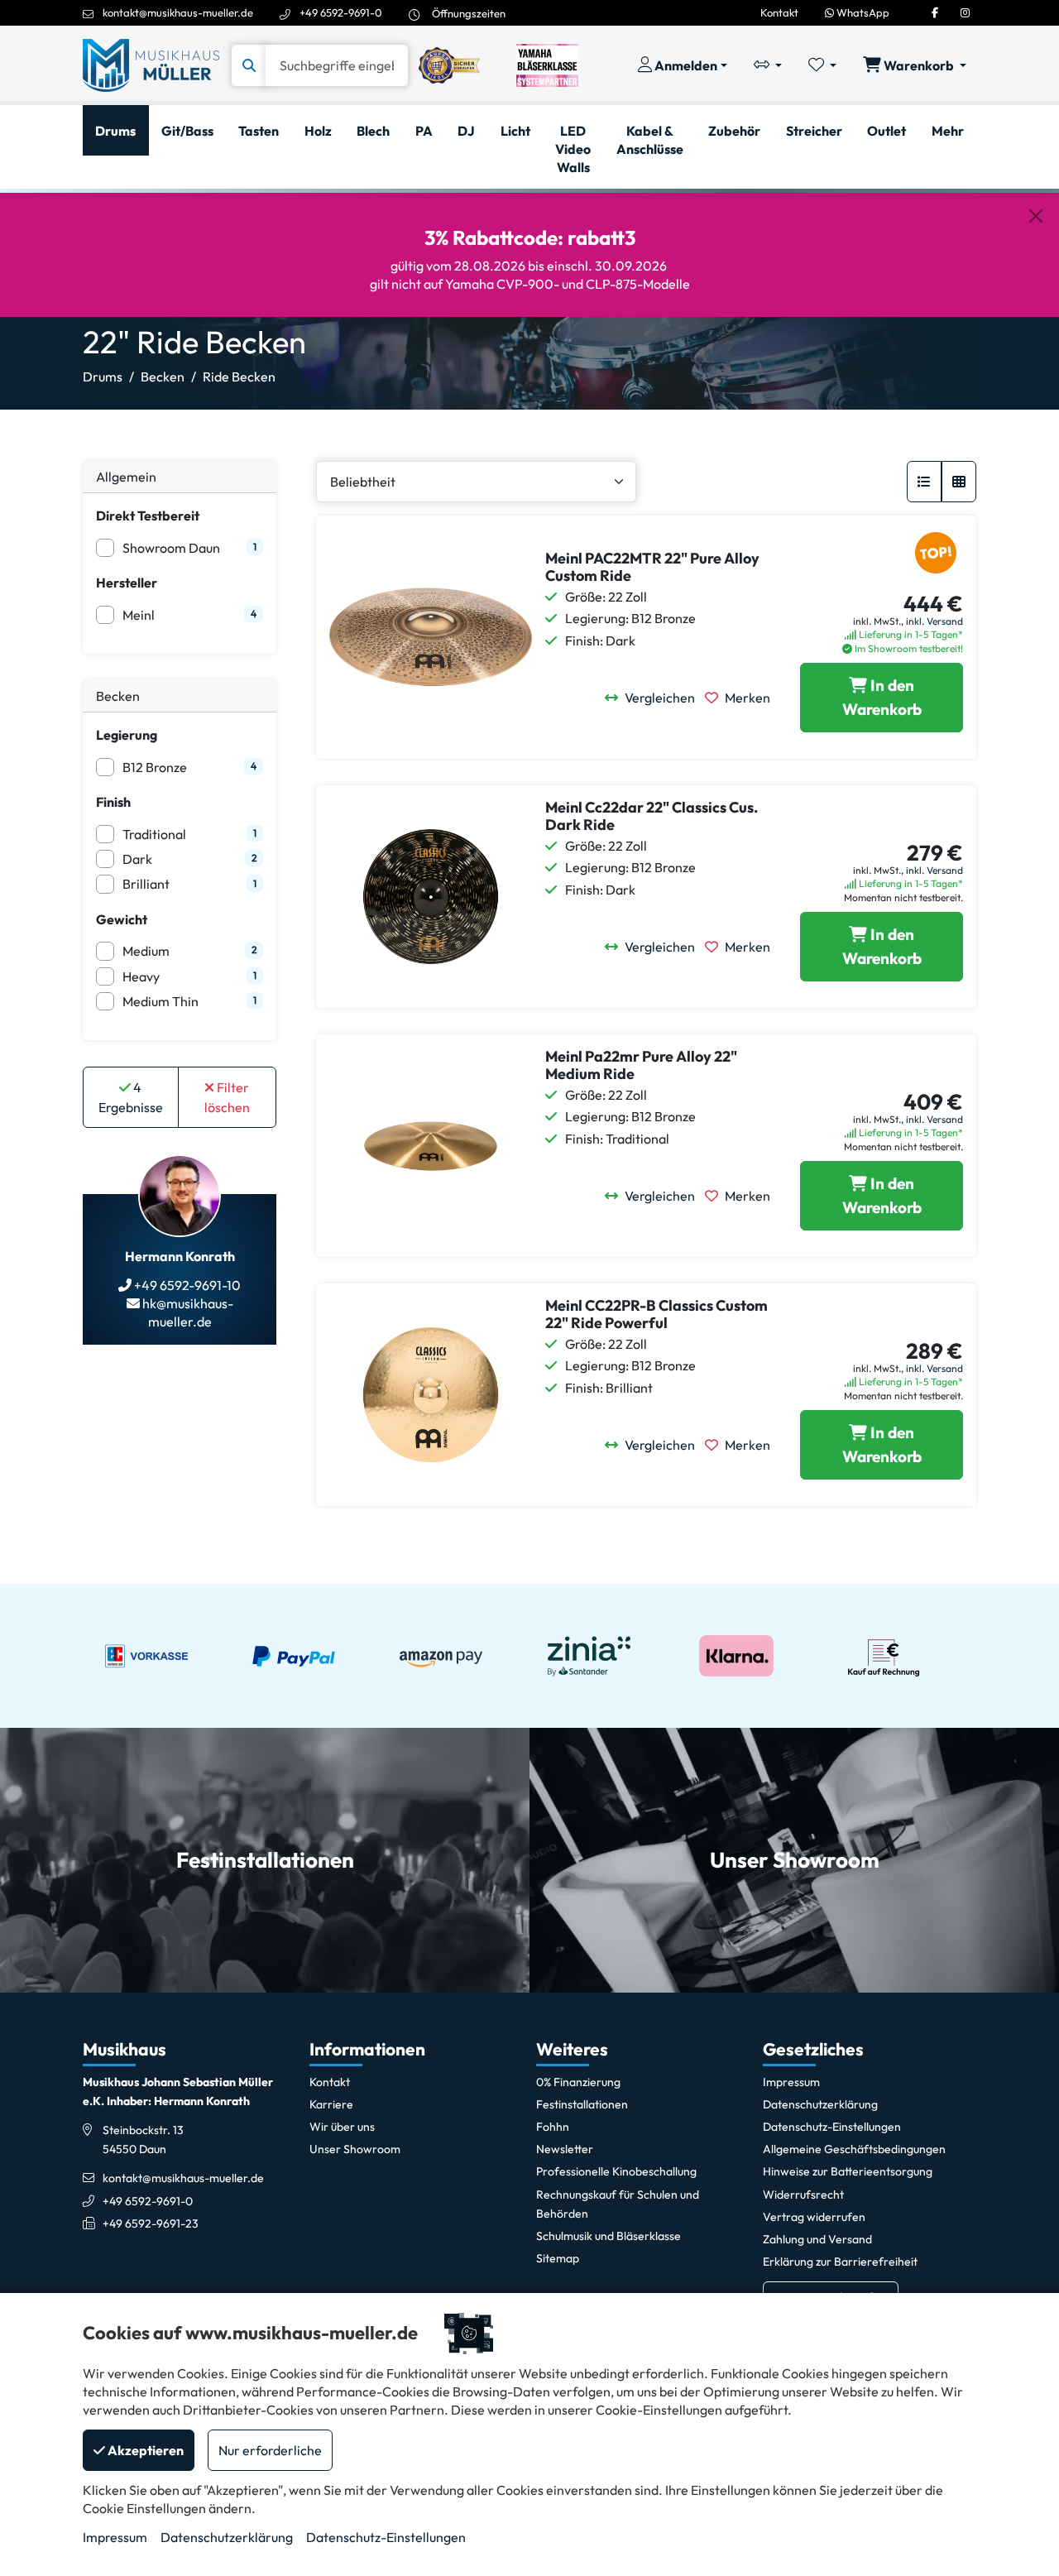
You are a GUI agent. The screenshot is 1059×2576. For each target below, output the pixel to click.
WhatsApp (862, 12)
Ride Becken (239, 377)
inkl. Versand (934, 621)
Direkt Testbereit (148, 516)
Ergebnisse (131, 1097)
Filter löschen (227, 1097)
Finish (113, 802)
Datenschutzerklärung (227, 2537)
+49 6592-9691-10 (186, 1285)
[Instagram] (965, 12)
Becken (163, 377)
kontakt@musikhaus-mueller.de (178, 12)
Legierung (127, 735)
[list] (924, 482)
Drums (103, 377)
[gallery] (959, 482)
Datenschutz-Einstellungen (386, 2537)
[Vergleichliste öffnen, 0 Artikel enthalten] (768, 65)
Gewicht (122, 919)
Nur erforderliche (270, 2450)
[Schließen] (1036, 216)
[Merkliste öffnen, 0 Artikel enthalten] (822, 65)
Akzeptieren (144, 2450)
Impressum (115, 2537)
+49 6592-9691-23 (151, 2223)
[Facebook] (935, 12)
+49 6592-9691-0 (341, 12)
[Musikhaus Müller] (151, 64)
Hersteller (127, 583)
